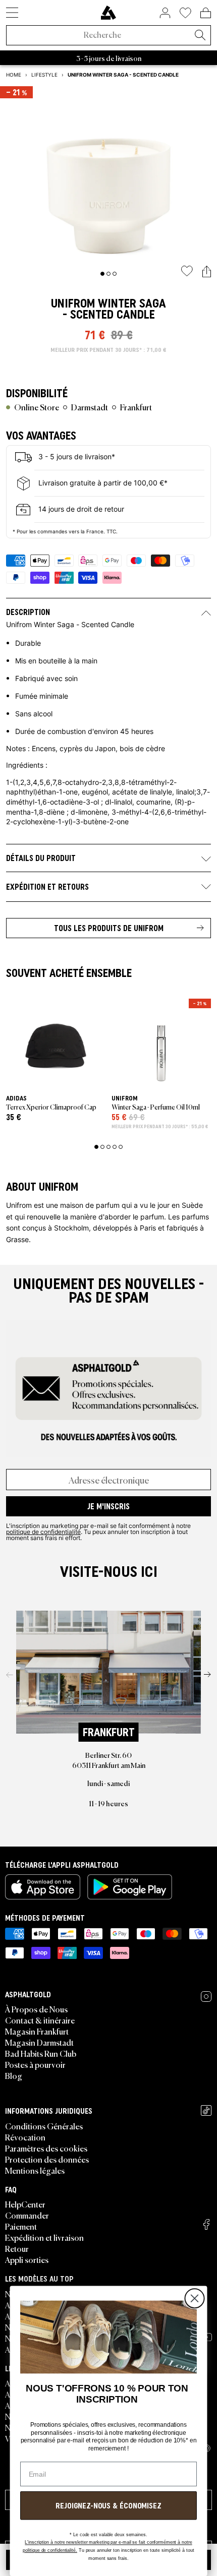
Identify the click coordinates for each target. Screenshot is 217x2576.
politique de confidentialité (43, 1531)
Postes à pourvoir (35, 2064)
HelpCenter (25, 2204)
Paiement (21, 2226)
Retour (17, 2248)
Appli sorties (27, 2259)
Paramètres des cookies (46, 2148)
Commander (27, 2215)
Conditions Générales (44, 2126)
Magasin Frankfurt (37, 2031)
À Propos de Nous (36, 2009)
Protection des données (47, 2159)
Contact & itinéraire (40, 2020)
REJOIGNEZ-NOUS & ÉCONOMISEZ (108, 2505)
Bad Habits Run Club (41, 2053)
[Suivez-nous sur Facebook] (206, 2224)
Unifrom (73, 303)
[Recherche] (200, 36)
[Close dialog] (194, 2299)
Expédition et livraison (44, 2237)
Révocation (25, 2137)
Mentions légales (35, 2170)
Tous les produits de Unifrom (109, 928)
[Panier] (206, 13)
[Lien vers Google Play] (130, 1887)
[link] (108, 13)
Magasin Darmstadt (39, 2042)
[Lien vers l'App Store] (43, 1887)
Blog (14, 2075)
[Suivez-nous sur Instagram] (206, 1997)
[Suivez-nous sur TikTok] (206, 2110)
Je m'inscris (108, 1506)
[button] (207, 272)
